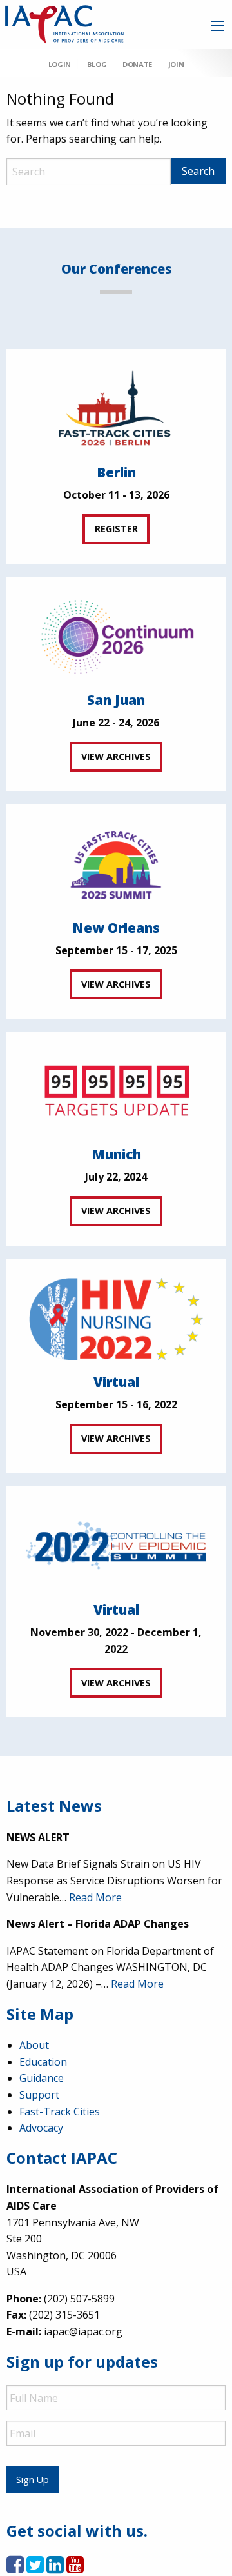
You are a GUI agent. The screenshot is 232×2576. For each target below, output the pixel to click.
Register (116, 529)
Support (39, 2095)
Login (60, 64)
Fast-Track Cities (60, 2112)
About (34, 2045)
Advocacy (41, 2128)
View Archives (116, 756)
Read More (95, 1897)
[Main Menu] (218, 26)
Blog (97, 64)
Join (176, 64)
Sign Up (33, 2480)
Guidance (42, 2078)
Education (43, 2062)
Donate (137, 64)
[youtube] (75, 2568)
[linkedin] (55, 2568)
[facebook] (15, 2568)
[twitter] (35, 2568)
